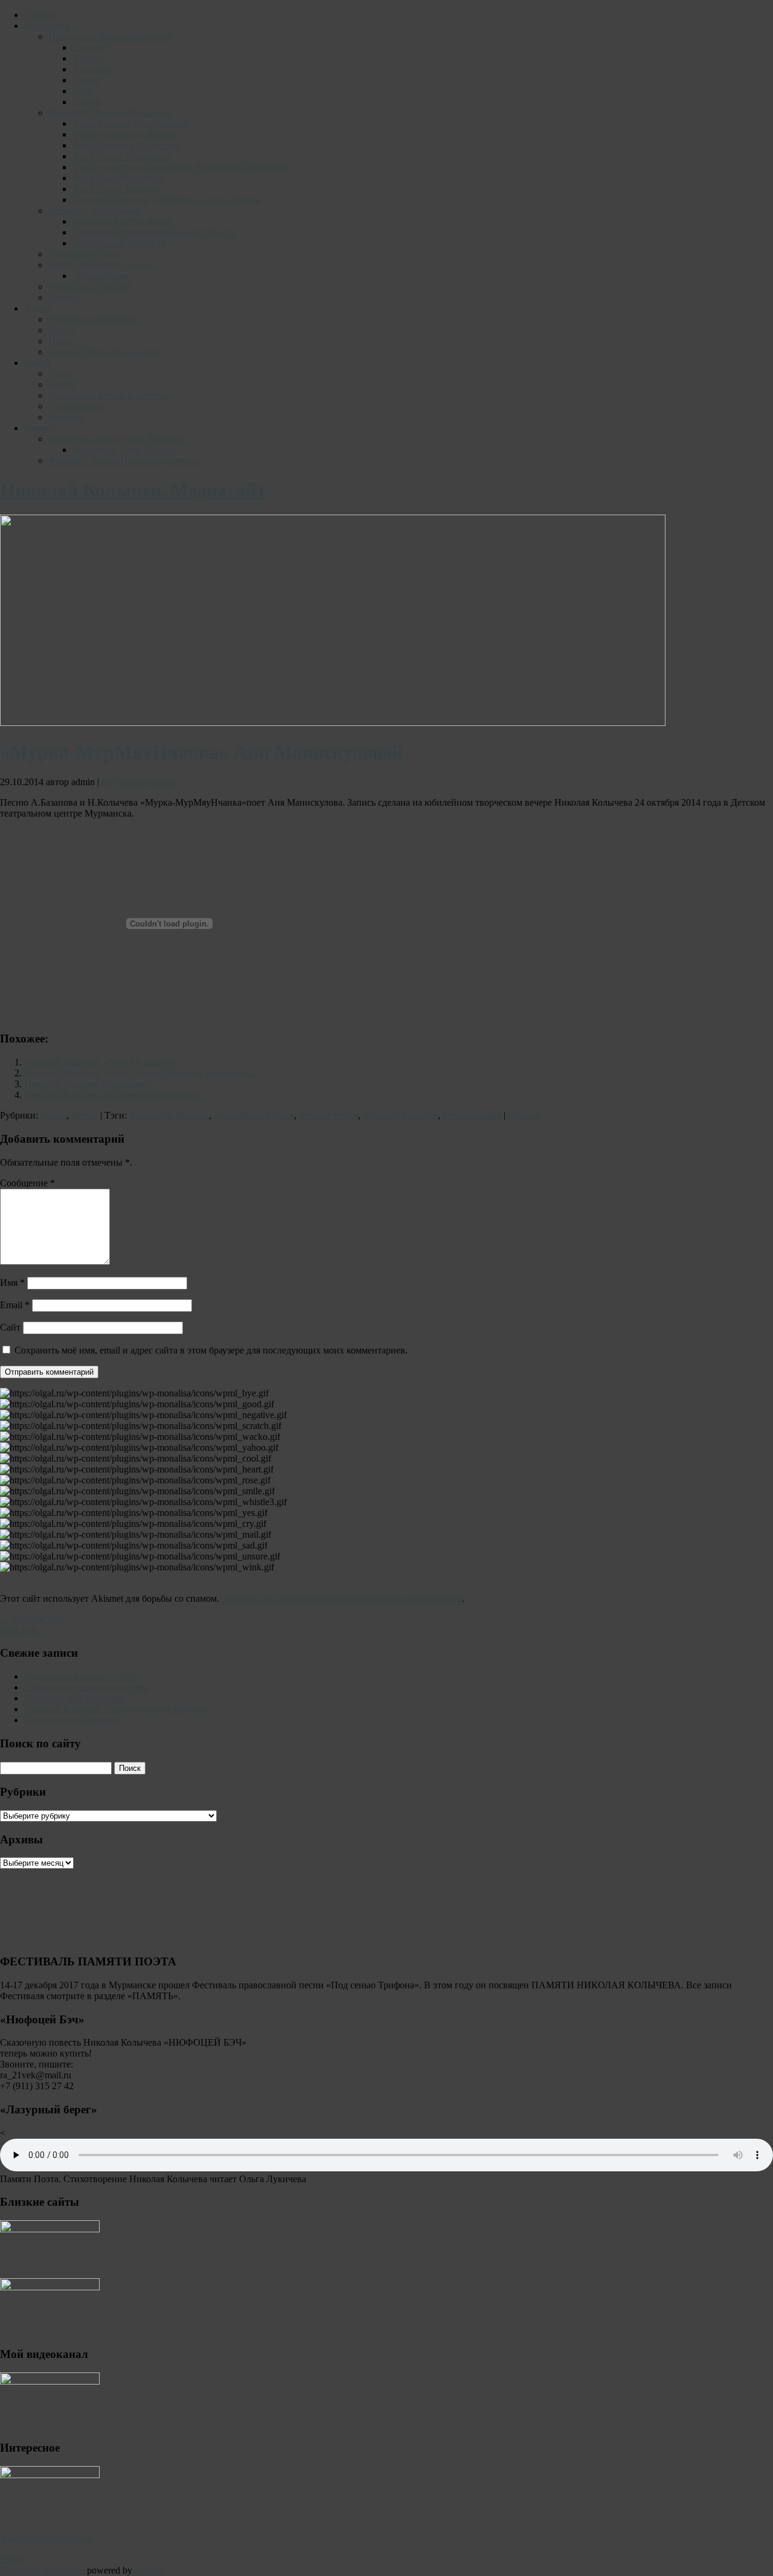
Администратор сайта (45, 2539)
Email (15, 1305)
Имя (12, 1283)
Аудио (37, 308)
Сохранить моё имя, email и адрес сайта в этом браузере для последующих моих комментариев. (211, 1350)
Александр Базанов (169, 1115)
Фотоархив (47, 26)
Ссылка (524, 1115)
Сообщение (27, 1183)
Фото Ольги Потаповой (122, 156)
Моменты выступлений (121, 221)
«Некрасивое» (102, 276)
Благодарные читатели (119, 243)
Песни (62, 341)
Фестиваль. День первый (124, 450)
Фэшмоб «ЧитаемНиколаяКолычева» (125, 461)
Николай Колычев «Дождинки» (90, 1084)
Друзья (87, 102)
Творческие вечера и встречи (108, 395)
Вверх (13, 2559)
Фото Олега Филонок (117, 189)
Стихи (62, 330)
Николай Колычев (400, 1115)
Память (63, 297)
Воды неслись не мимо (72, 1720)
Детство (89, 47)
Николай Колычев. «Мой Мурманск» (101, 1062)
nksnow (150, 2570)
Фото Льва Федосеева (117, 178)
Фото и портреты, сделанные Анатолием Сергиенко (180, 167)
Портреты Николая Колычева (109, 113)
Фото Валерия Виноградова (130, 124)
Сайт (10, 1327)
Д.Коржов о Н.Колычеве (75, 1698)
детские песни (329, 1115)
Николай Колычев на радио (105, 352)
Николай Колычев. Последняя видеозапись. (114, 1095)
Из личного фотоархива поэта (110, 37)
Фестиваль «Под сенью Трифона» (118, 439)
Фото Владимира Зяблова (125, 134)
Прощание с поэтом (89, 287)
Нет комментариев (140, 782)
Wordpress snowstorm (42, 2570)
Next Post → (25, 1630)
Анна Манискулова (254, 1115)
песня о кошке (472, 1115)
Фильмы (66, 417)
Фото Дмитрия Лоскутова (126, 145)
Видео (37, 363)
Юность (89, 58)
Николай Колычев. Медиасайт (133, 490)
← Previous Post (32, 1619)
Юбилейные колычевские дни (86, 1687)
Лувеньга (92, 69)
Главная (40, 15)
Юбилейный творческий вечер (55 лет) (153, 232)
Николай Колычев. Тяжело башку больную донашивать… (143, 1073)
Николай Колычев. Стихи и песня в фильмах (117, 1709)
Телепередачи (76, 406)
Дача (82, 91)
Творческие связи (85, 254)
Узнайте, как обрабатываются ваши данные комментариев (342, 1598)
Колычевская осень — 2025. (82, 1676)
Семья (85, 80)
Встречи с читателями (94, 210)
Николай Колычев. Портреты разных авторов (166, 200)
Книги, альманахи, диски (101, 265)
